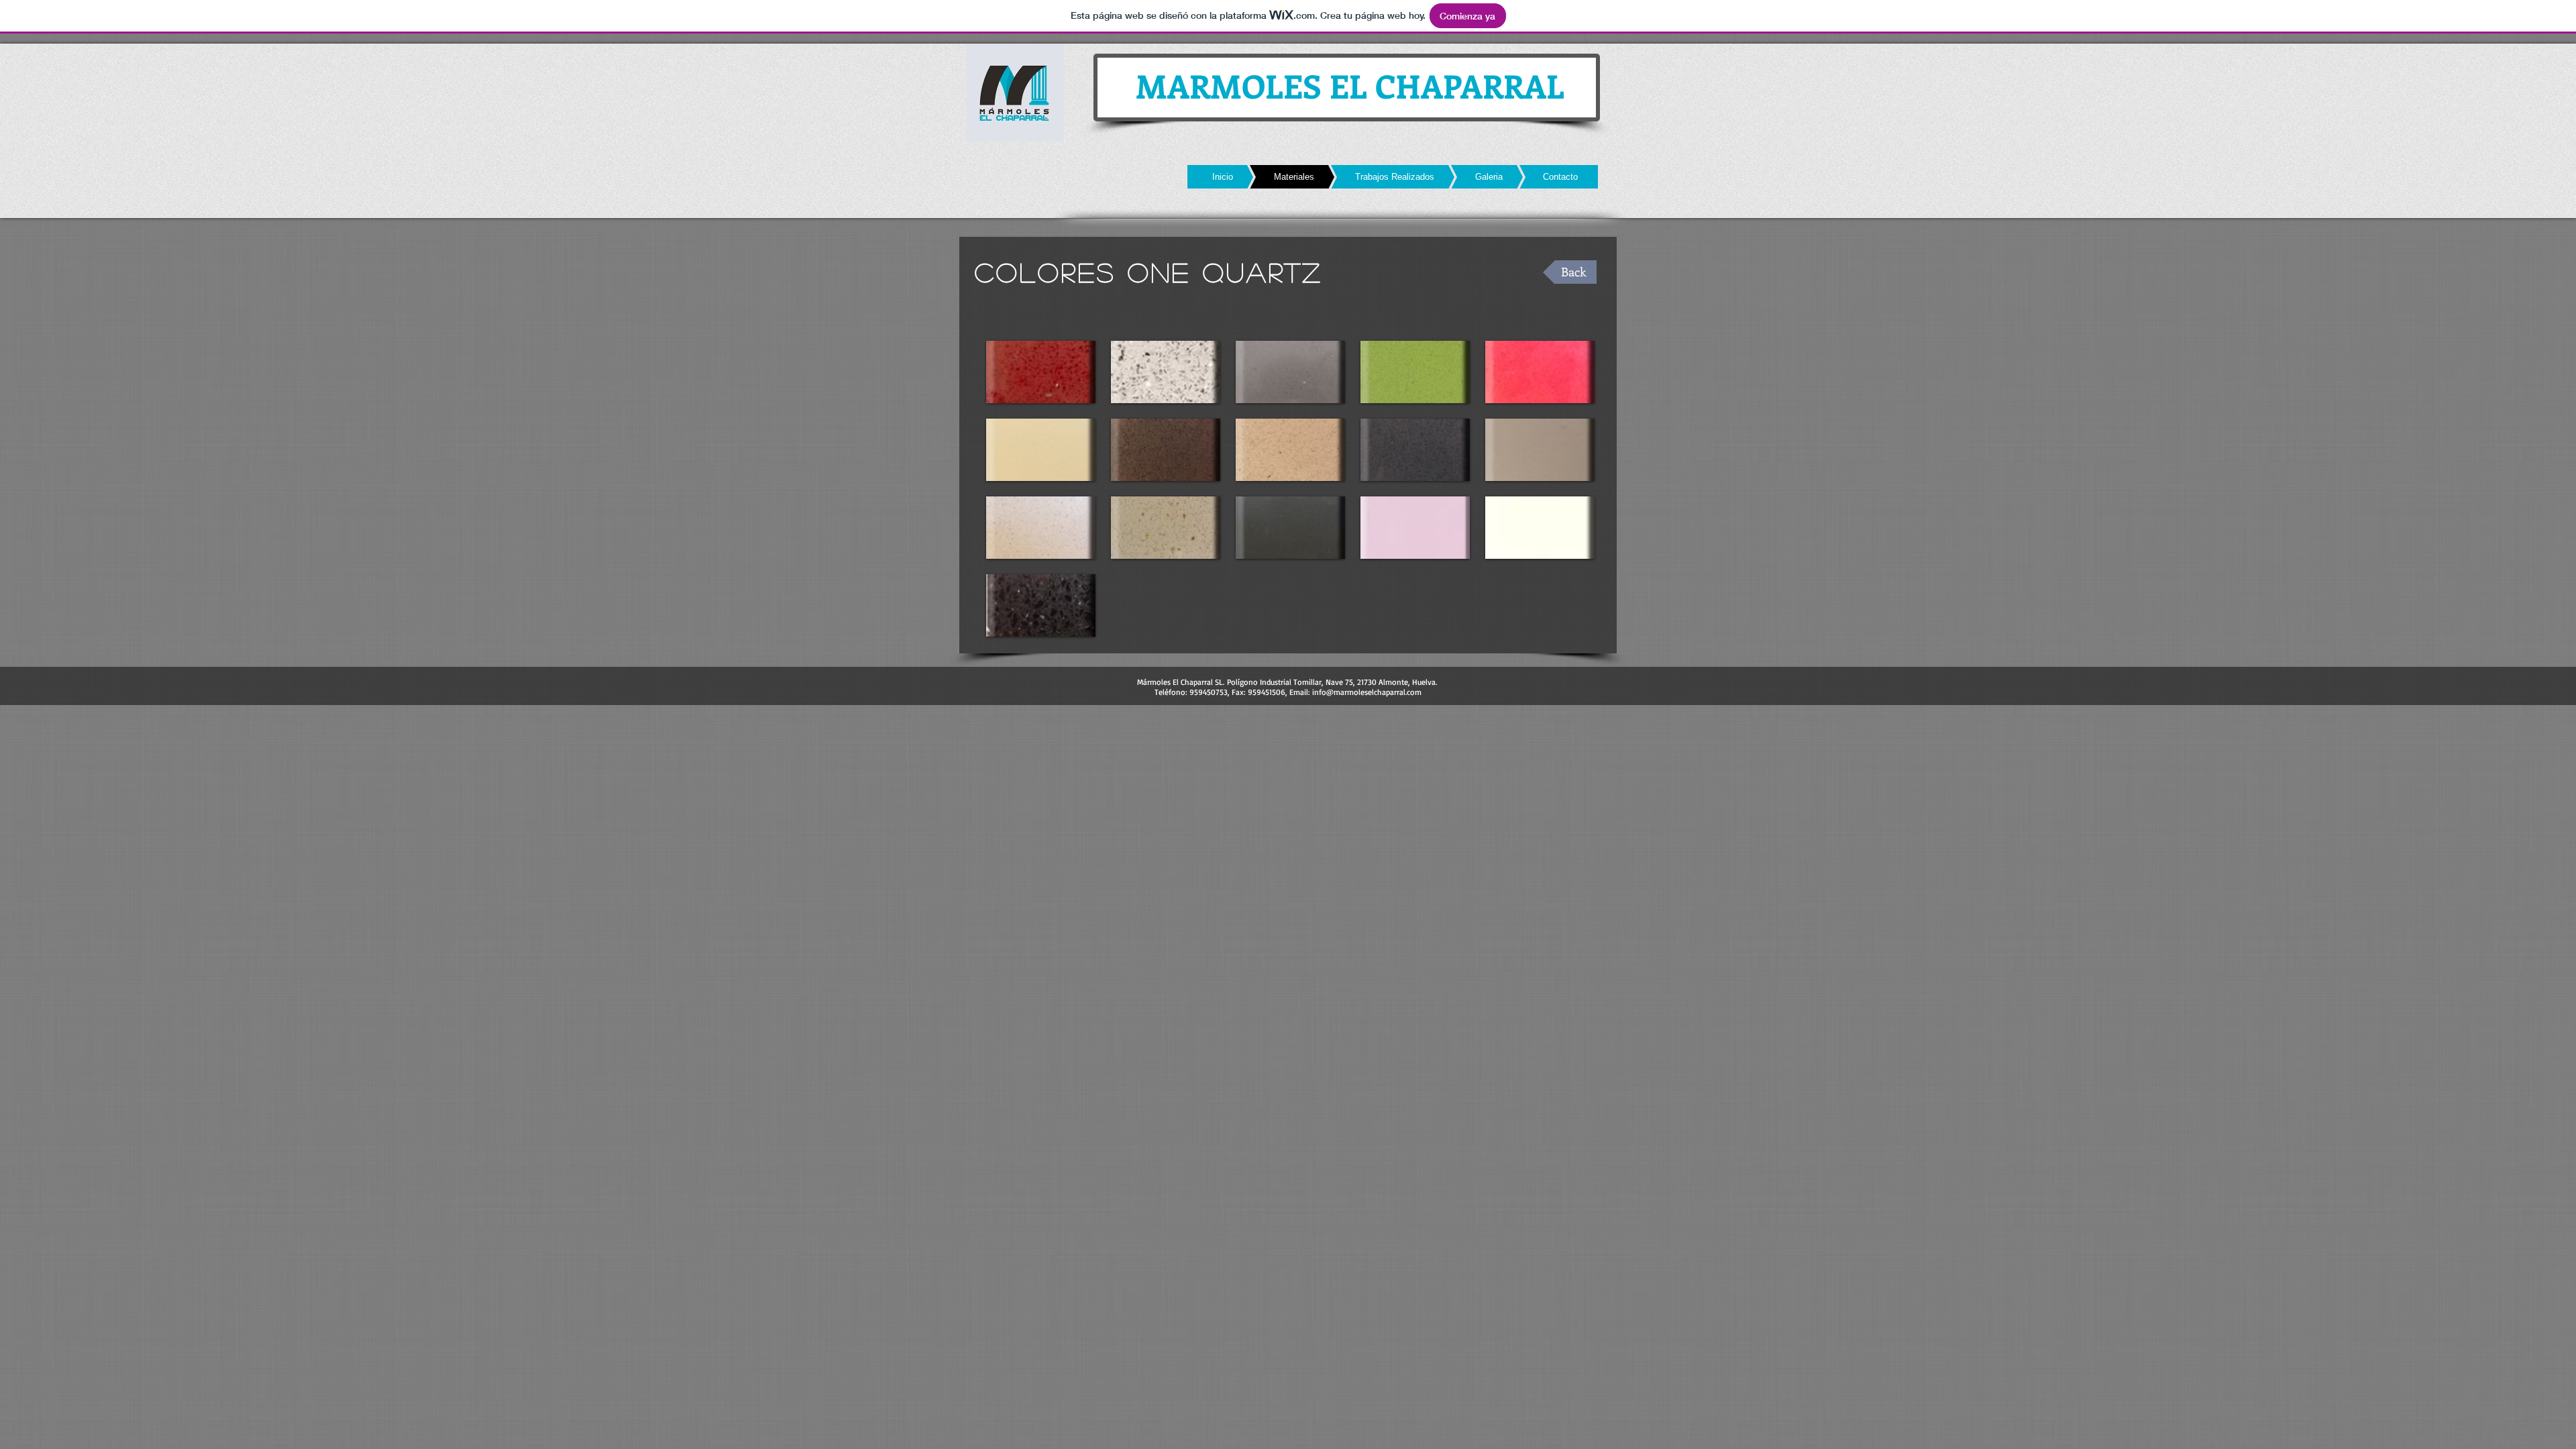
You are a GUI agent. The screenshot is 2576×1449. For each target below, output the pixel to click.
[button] (1041, 372)
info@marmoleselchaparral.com (1367, 692)
